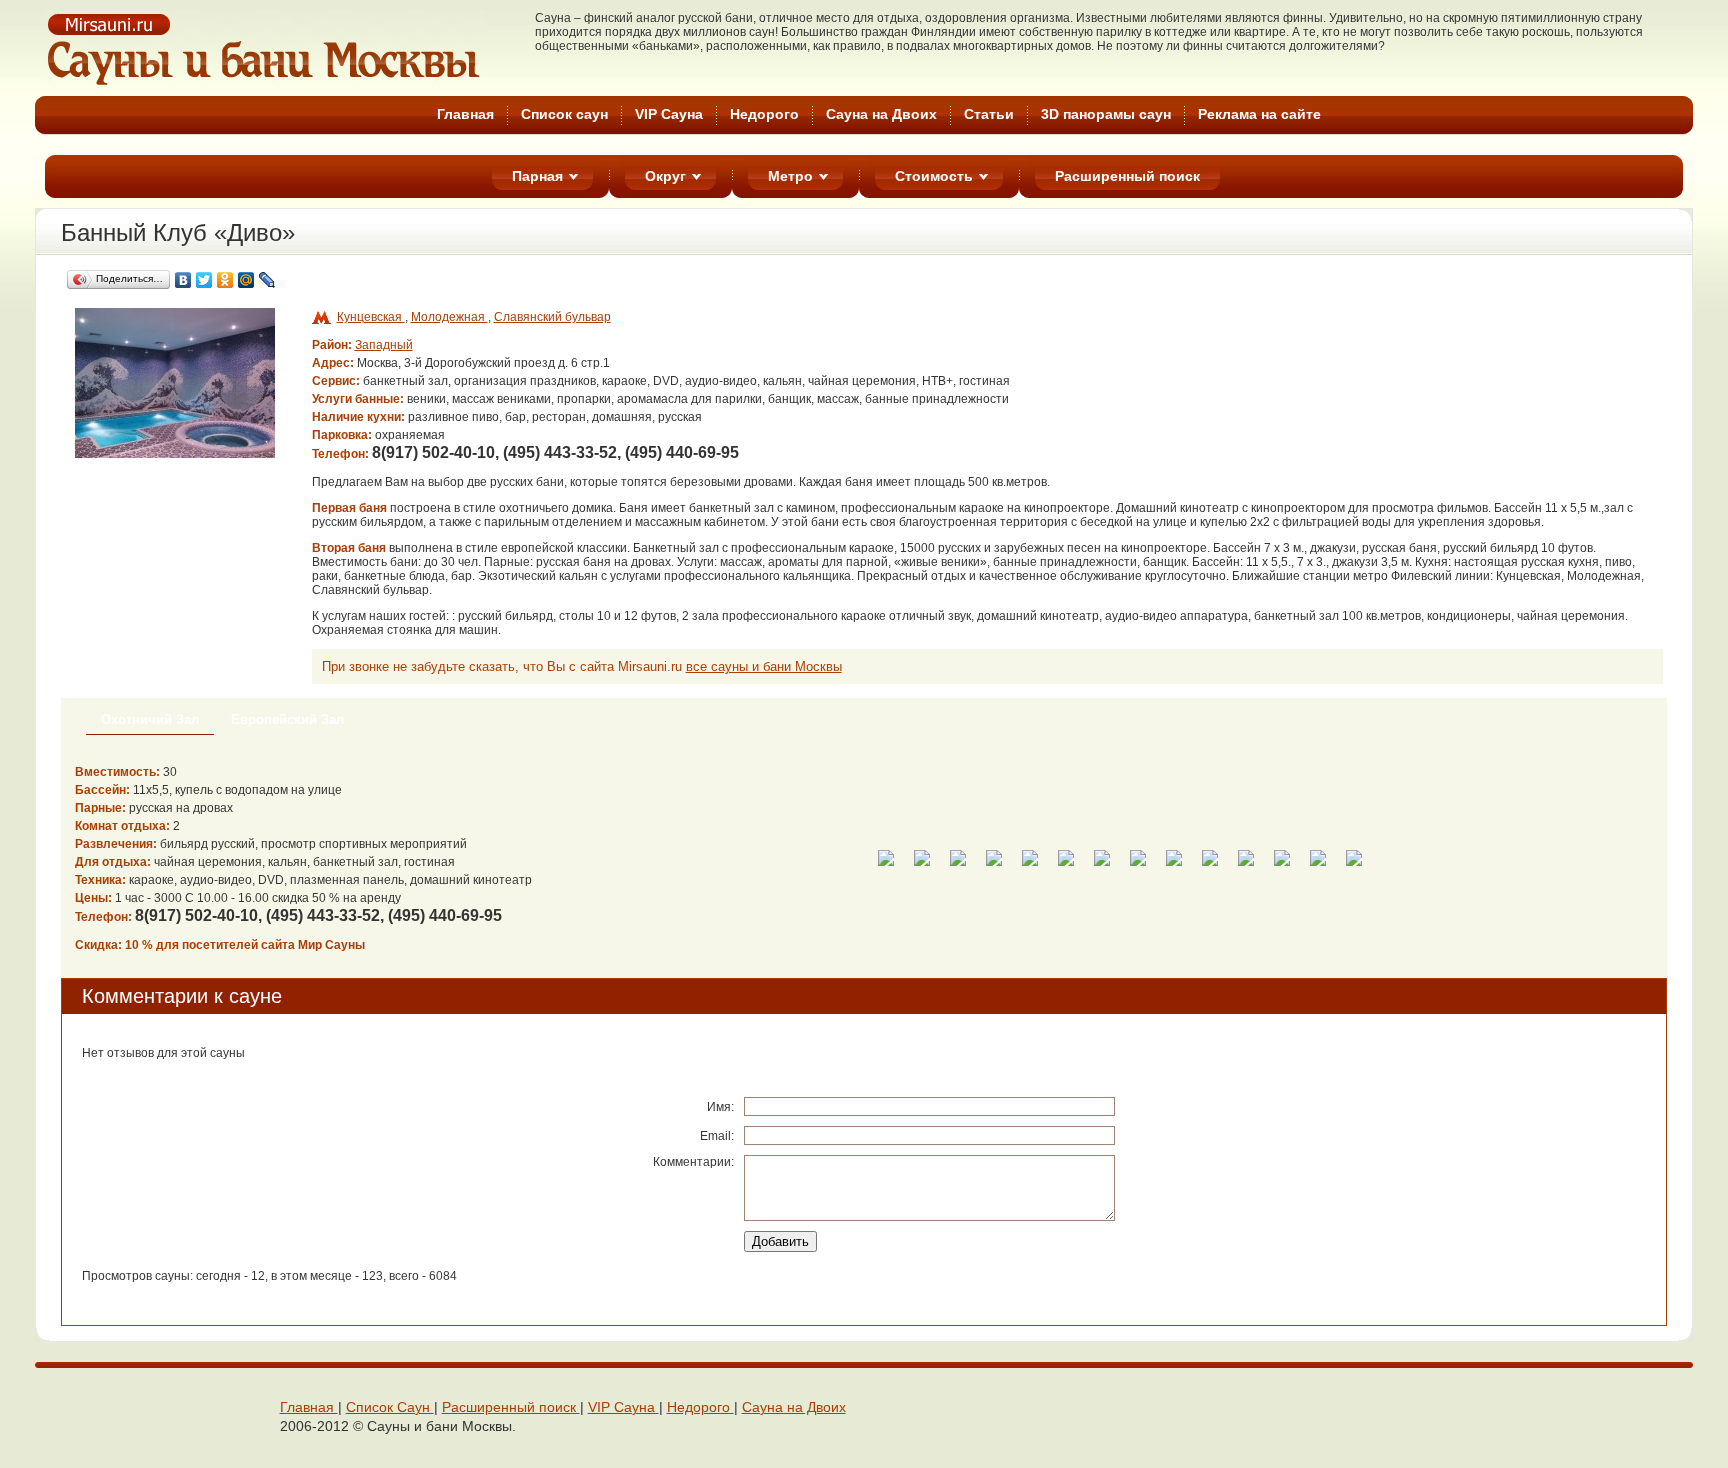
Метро (790, 176)
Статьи (989, 114)
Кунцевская (371, 317)
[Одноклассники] (225, 280)
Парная (537, 176)
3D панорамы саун (1106, 114)
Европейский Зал (287, 719)
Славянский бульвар (552, 317)
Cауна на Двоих (881, 114)
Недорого (764, 114)
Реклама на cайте (1259, 114)
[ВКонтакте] (183, 280)
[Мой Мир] (246, 280)
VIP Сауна (669, 114)
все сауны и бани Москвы (764, 666)
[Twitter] (204, 280)
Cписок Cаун (390, 1407)
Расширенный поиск (1127, 176)
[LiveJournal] (267, 280)
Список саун (564, 114)
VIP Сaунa (623, 1407)
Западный (384, 345)
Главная (465, 114)
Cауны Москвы (265, 49)
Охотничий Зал (150, 719)
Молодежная (449, 317)
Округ (665, 176)
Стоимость (934, 176)
